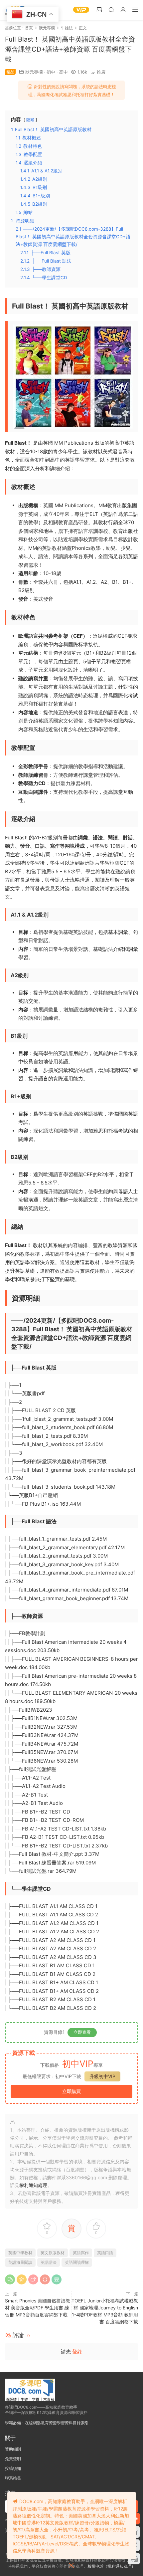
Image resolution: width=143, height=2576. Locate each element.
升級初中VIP (102, 2076)
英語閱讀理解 (77, 2262)
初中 (51, 72)
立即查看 (82, 2032)
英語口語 (105, 2253)
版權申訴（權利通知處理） (111, 2566)
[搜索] (111, 9)
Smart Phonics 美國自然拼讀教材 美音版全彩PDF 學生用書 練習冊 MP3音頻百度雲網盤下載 (38, 2308)
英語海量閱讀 (20, 2262)
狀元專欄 (34, 72)
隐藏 (30, 120)
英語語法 (49, 2262)
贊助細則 (13, 2449)
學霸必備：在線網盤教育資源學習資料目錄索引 (47, 2423)
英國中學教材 (20, 2253)
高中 (64, 72)
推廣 (101, 72)
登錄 (77, 2352)
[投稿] (99, 9)
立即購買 (71, 2091)
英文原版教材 (53, 2253)
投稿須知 (13, 2468)
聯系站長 (13, 2478)
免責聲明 (13, 2459)
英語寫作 (81, 2253)
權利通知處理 (33, 2185)
